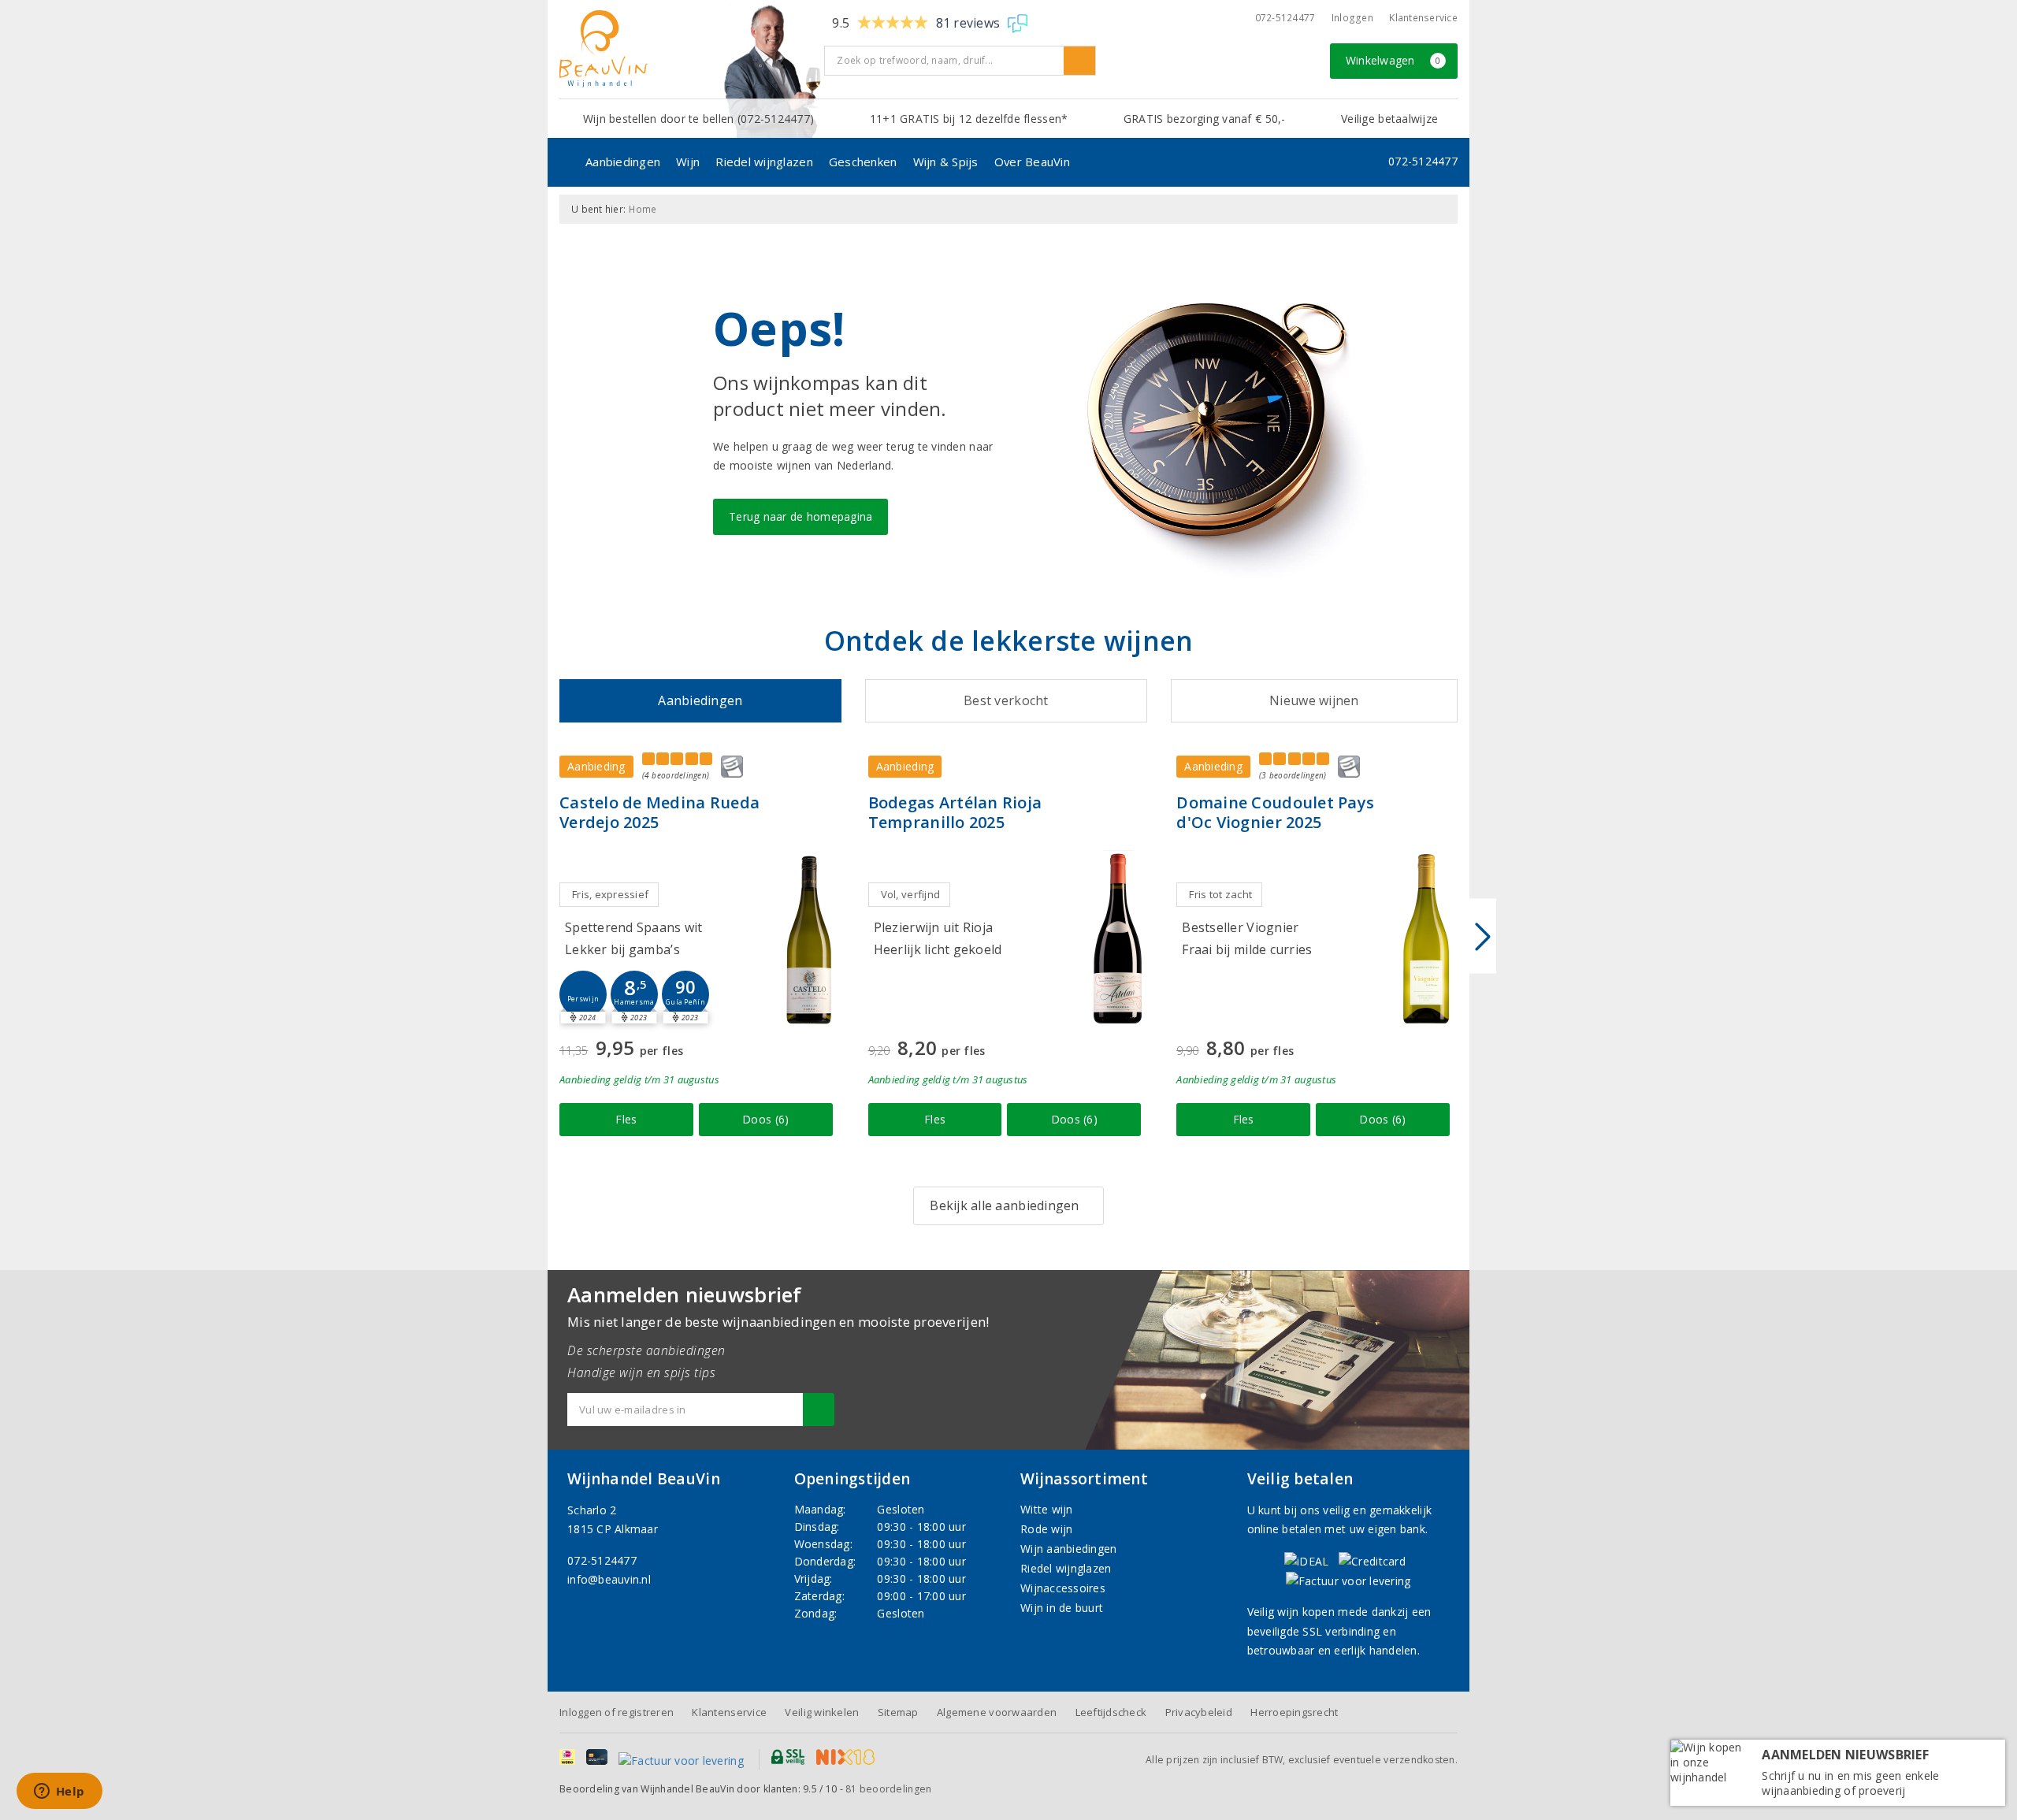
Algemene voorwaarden (997, 1712)
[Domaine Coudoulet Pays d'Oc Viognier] (1426, 939)
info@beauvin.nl (609, 1579)
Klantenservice (1423, 18)
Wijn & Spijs (946, 162)
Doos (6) (765, 1119)
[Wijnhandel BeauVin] (686, 49)
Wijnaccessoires (1063, 1588)
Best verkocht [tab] (1006, 700)
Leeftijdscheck (1111, 1712)
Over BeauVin (1032, 162)
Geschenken (863, 162)
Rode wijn (1046, 1529)
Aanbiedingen (623, 162)
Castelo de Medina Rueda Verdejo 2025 (659, 812)
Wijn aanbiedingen (1069, 1549)
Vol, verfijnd (910, 894)
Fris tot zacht (1220, 894)
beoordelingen (888, 1789)
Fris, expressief (610, 894)
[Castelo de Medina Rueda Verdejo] (809, 939)
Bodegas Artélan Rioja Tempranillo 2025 (955, 812)
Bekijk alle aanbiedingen (1004, 1205)
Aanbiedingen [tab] (700, 700)
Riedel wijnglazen (764, 162)
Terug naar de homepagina (800, 516)
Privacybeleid (1199, 1712)
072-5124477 (1285, 18)
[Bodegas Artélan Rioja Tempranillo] (1117, 939)
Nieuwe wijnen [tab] (1314, 700)
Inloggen (1352, 18)
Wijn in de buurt (1062, 1608)
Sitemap (898, 1712)
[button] (583, 994)
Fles (626, 1119)
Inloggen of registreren (617, 1712)
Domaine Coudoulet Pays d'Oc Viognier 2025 (1275, 812)
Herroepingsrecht (1294, 1712)
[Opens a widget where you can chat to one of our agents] (59, 1792)
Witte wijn (1047, 1509)
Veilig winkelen (822, 1712)
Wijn (688, 162)
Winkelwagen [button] (1393, 60)
